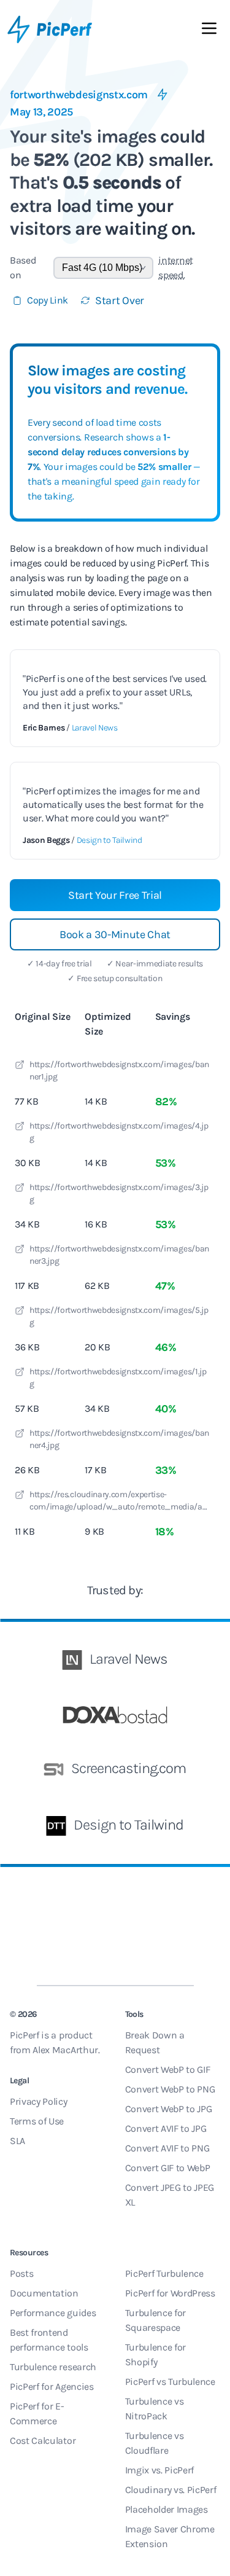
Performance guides (53, 2313)
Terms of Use (37, 2121)
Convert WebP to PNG (170, 2089)
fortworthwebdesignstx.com (79, 95)
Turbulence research (53, 2367)
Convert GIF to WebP (168, 2168)
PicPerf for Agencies (52, 2386)
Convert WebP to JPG (169, 2109)
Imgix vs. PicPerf (160, 2470)
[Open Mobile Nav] (209, 31)
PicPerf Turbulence (164, 2273)
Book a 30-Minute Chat (115, 934)
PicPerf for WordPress (170, 2293)
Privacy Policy (39, 2101)
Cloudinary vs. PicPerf (171, 2490)
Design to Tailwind (109, 840)
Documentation (44, 2293)
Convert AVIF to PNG (167, 2148)
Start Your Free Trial (115, 895)
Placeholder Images (167, 2509)
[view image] (20, 1067)
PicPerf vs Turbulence (170, 2382)
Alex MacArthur (65, 2050)
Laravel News (95, 728)
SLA (17, 2141)
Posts (21, 2273)
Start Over (120, 300)
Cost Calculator (43, 2441)
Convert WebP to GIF (168, 2069)
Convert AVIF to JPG (166, 2128)
